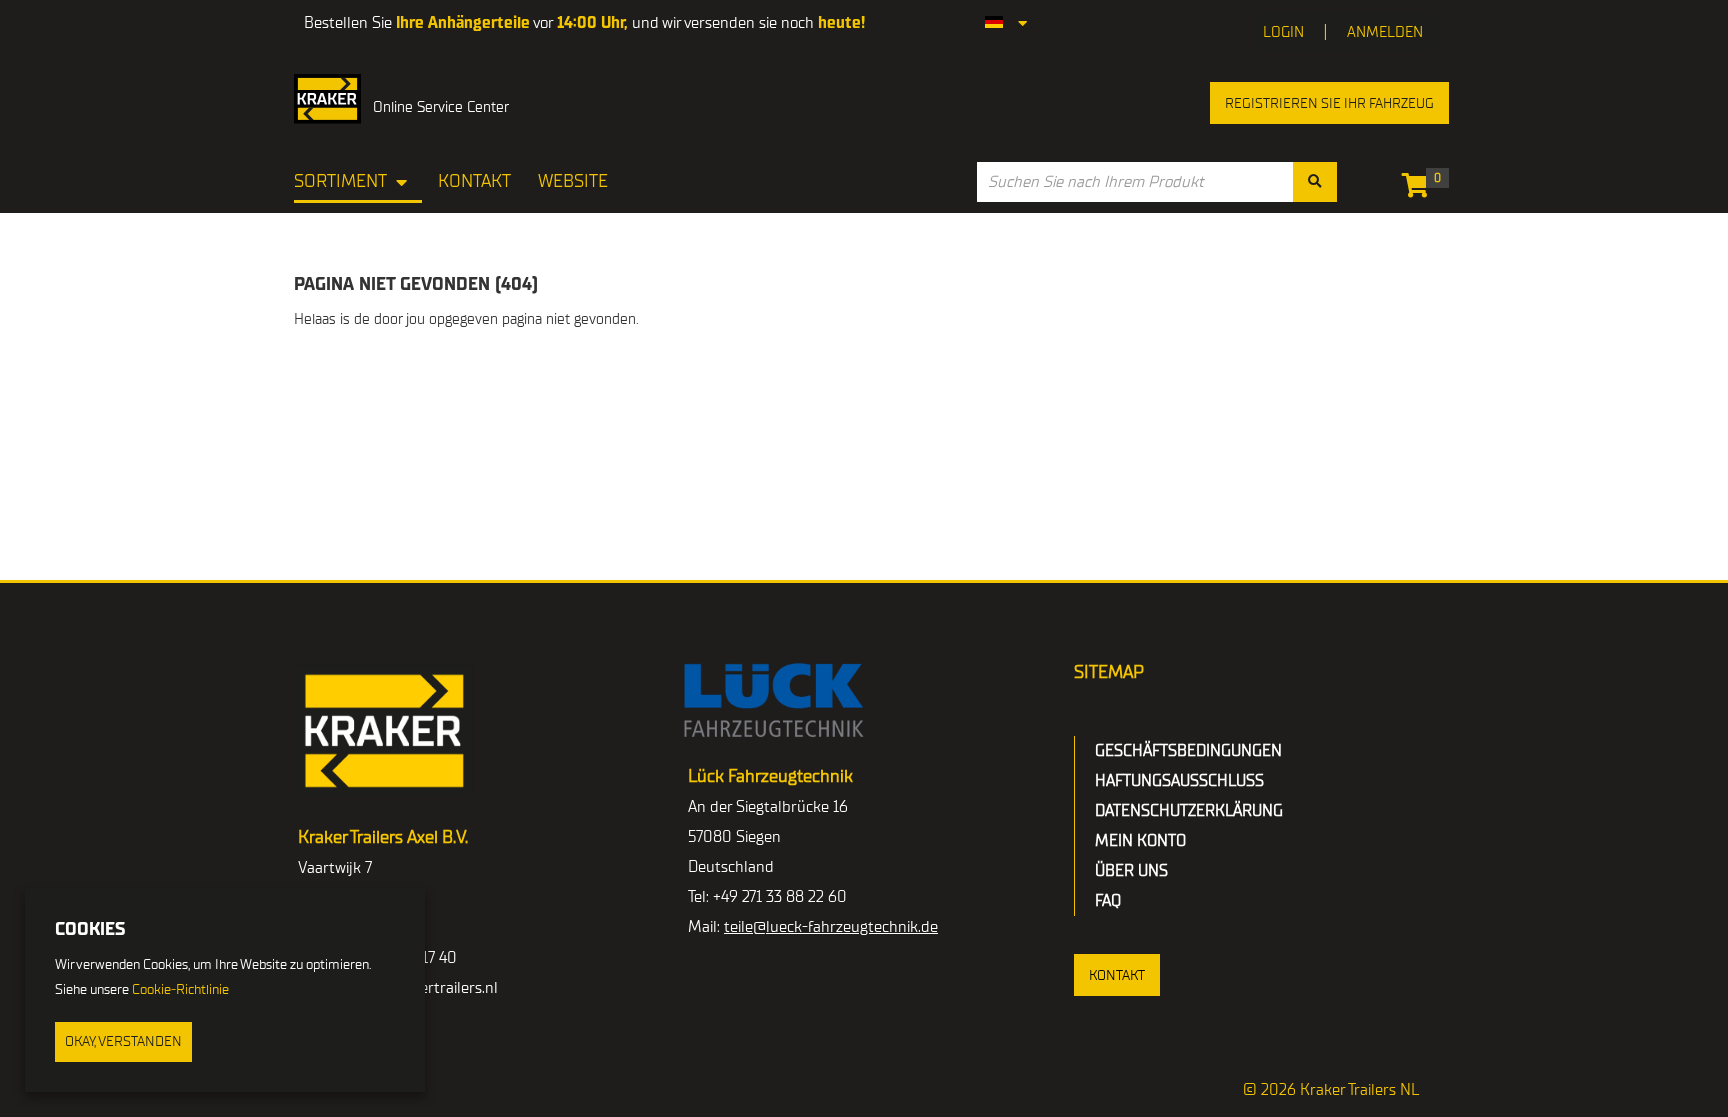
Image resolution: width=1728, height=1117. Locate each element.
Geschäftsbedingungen (1188, 751)
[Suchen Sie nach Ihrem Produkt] (1315, 182)
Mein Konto (1140, 841)
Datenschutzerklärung (1189, 811)
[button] (1117, 975)
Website (573, 181)
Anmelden (1385, 32)
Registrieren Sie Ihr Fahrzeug (1329, 103)
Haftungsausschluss (1179, 781)
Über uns (1131, 871)
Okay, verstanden (123, 1041)
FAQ (1108, 901)
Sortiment (340, 181)
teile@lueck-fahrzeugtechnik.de (831, 927)
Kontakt (474, 181)
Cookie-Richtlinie (180, 989)
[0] (1420, 189)
